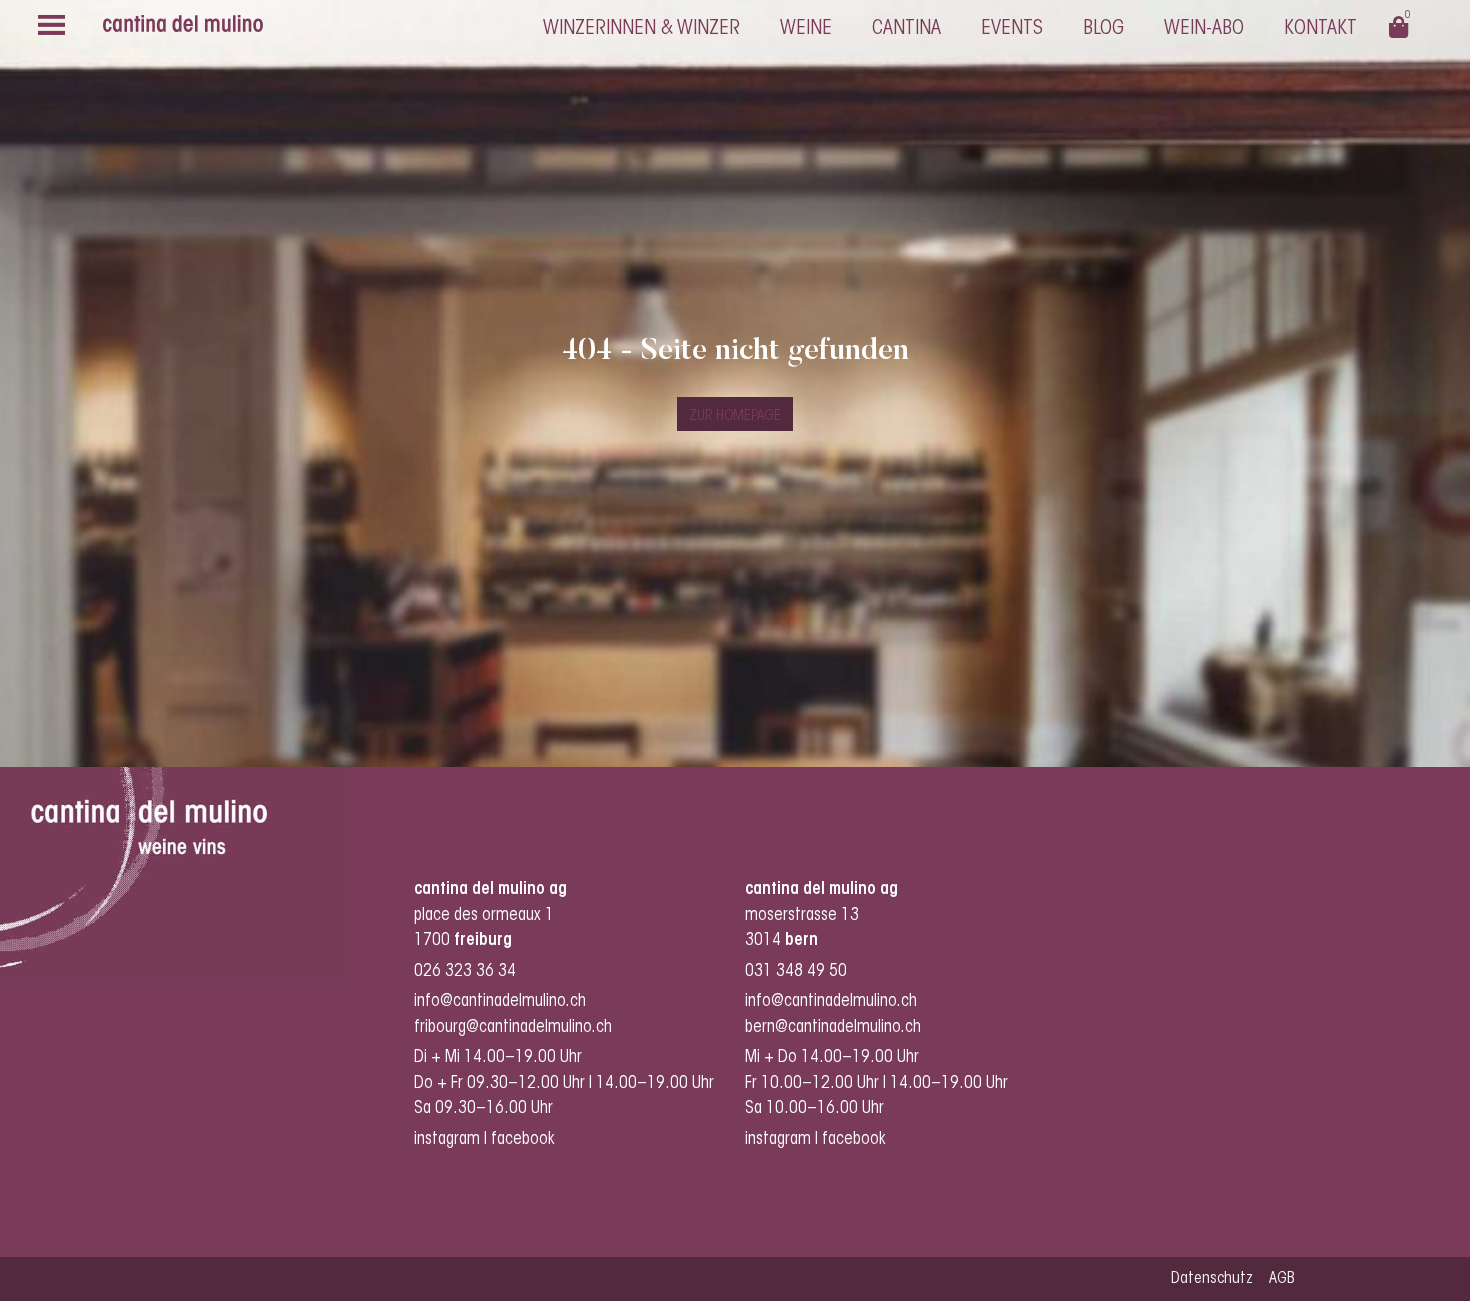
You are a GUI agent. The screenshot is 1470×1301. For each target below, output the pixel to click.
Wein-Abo (1204, 29)
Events (1012, 29)
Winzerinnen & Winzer (641, 29)
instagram (447, 1139)
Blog (1103, 29)
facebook (525, 1139)
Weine (806, 29)
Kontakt (1320, 29)
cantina (906, 29)
